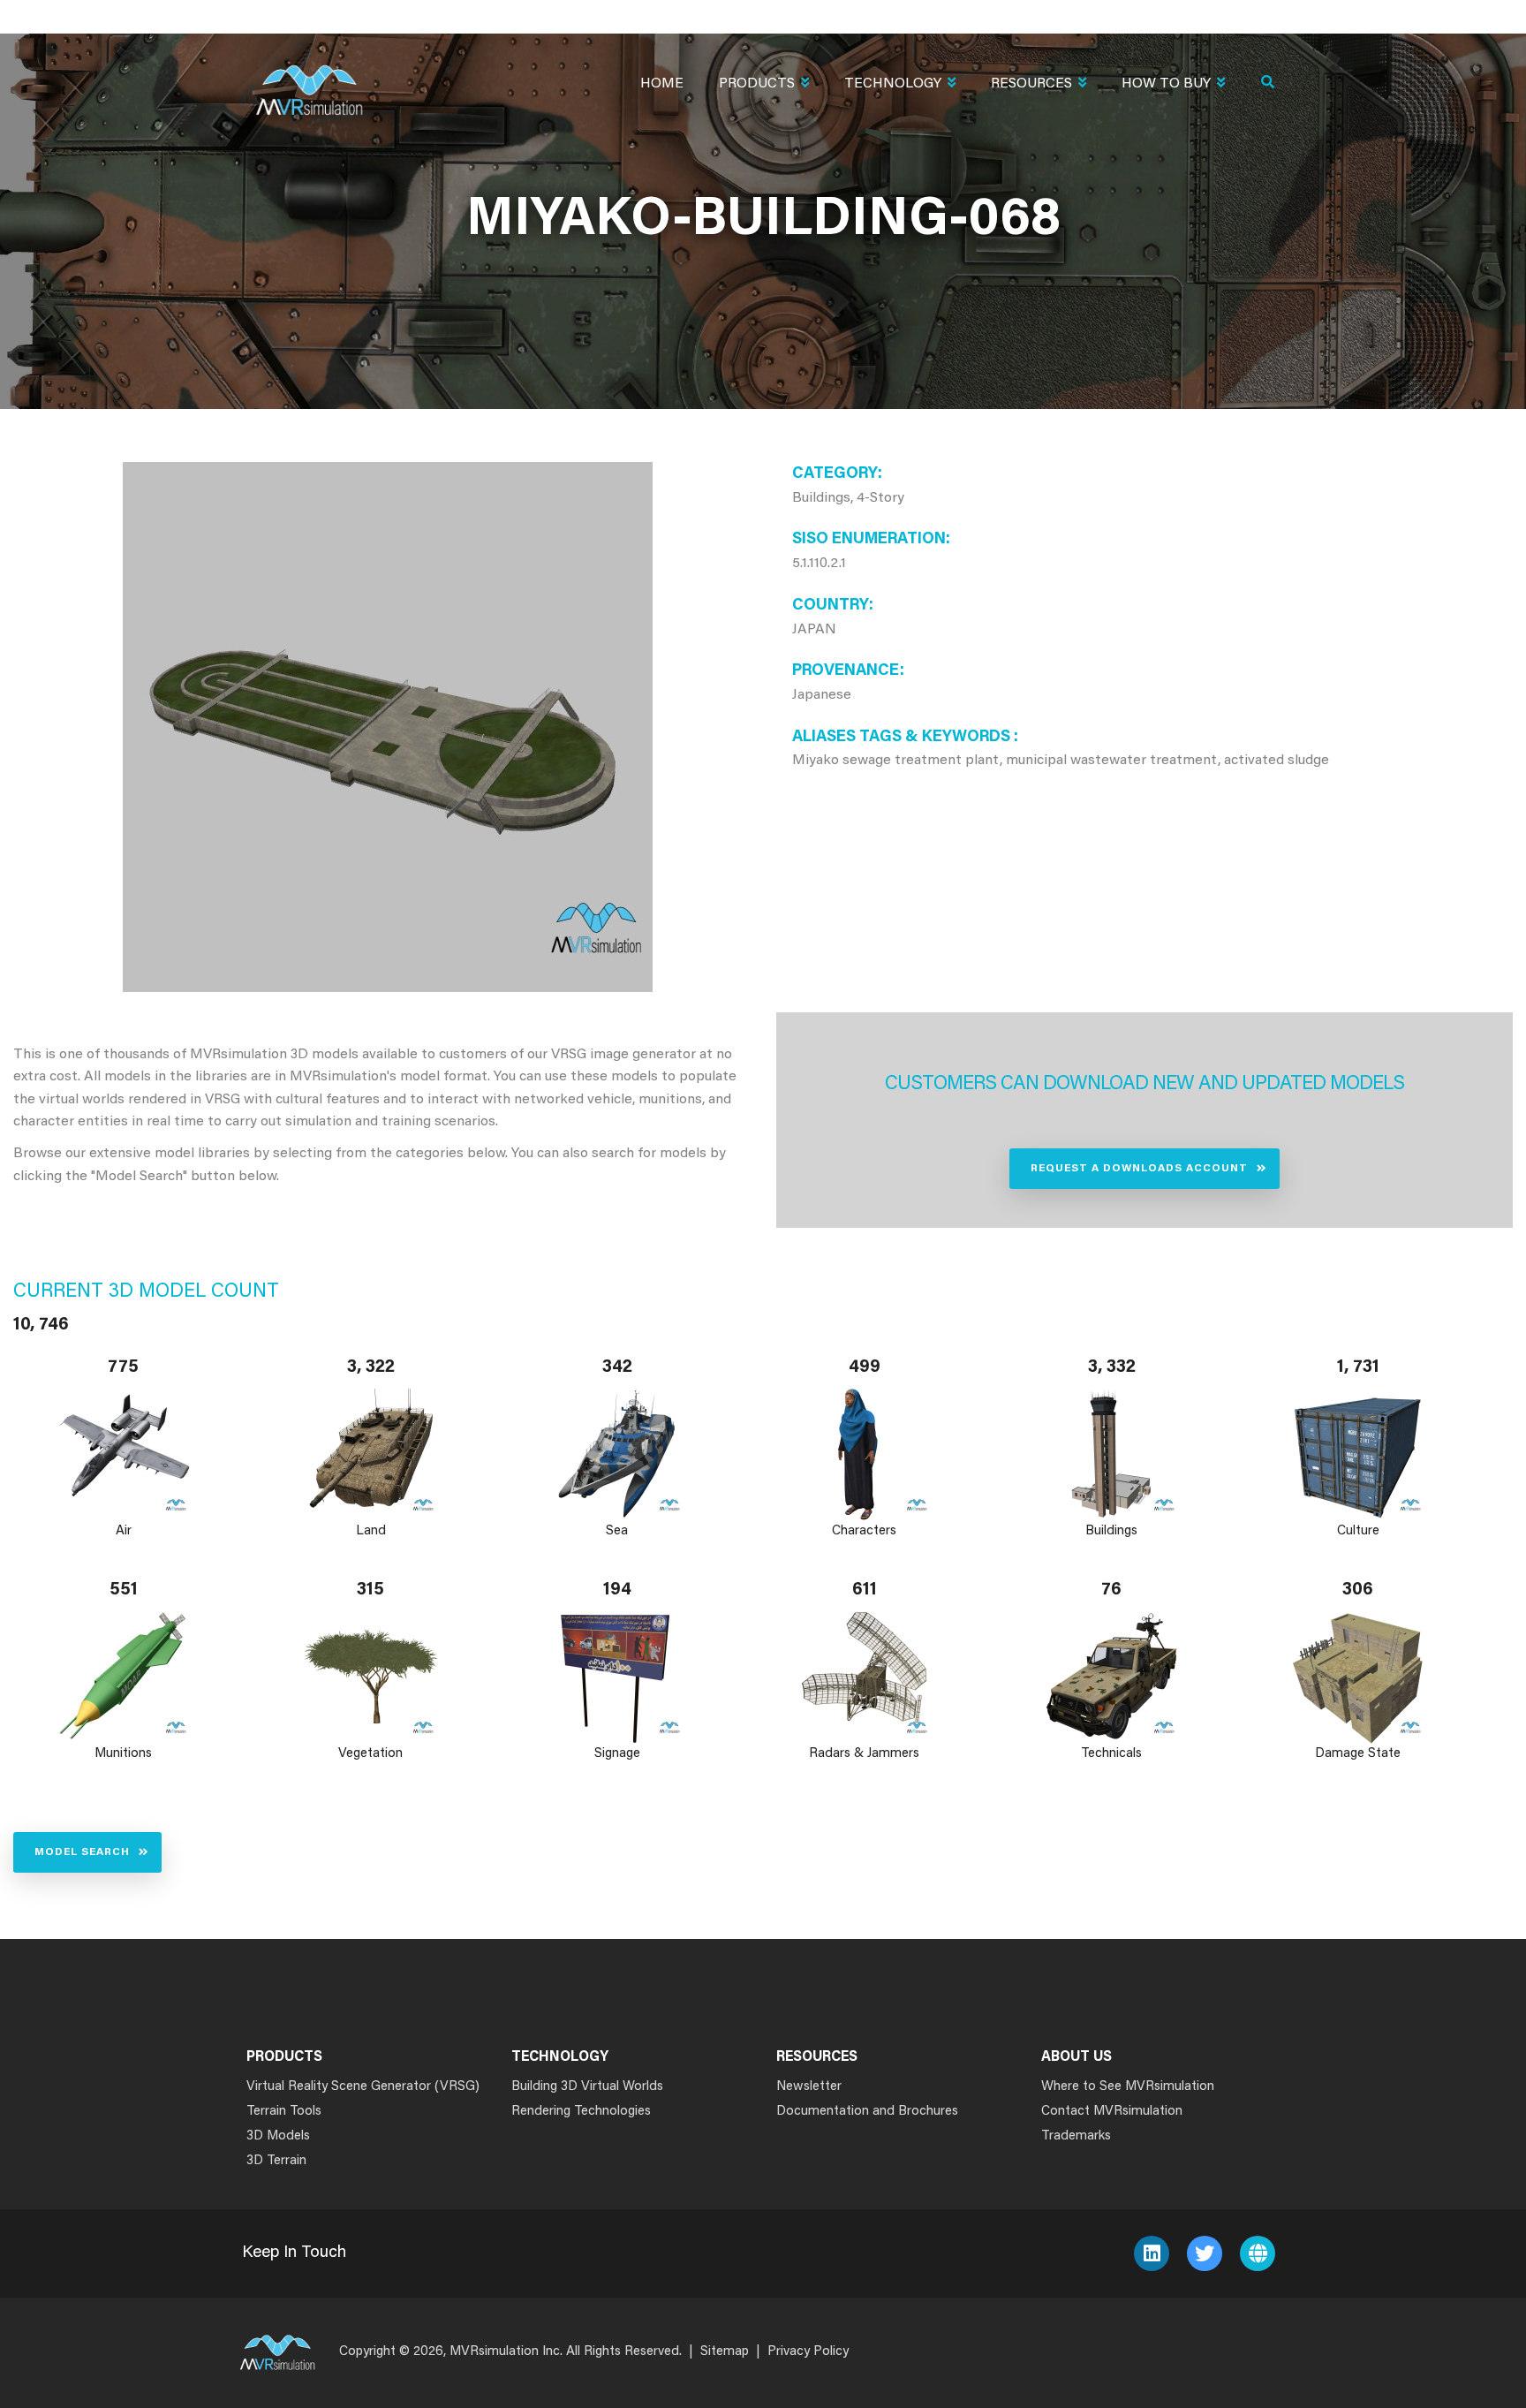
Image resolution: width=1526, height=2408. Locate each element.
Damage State (1359, 1754)
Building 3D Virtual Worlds (587, 2087)
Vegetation (370, 1754)
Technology (893, 84)
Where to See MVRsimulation (1128, 2087)
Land (371, 1531)
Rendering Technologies (581, 2112)
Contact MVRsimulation (1112, 2112)
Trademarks (1076, 2136)
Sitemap (725, 2352)
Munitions (123, 1754)
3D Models (278, 2136)
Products (757, 84)
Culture (1358, 1531)
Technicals (1111, 1754)
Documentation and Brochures (867, 2112)
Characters (864, 1531)
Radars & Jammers (864, 1754)
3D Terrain (276, 2161)
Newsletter (809, 2087)
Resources (1031, 84)
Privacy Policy (808, 2352)
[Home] (309, 79)
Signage (617, 1754)
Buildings (1111, 1531)
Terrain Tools (284, 2112)
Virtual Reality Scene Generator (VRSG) (363, 2087)
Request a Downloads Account (1139, 1169)
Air (124, 1531)
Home (662, 84)
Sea (618, 1531)
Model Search (82, 1852)
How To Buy (1166, 84)
